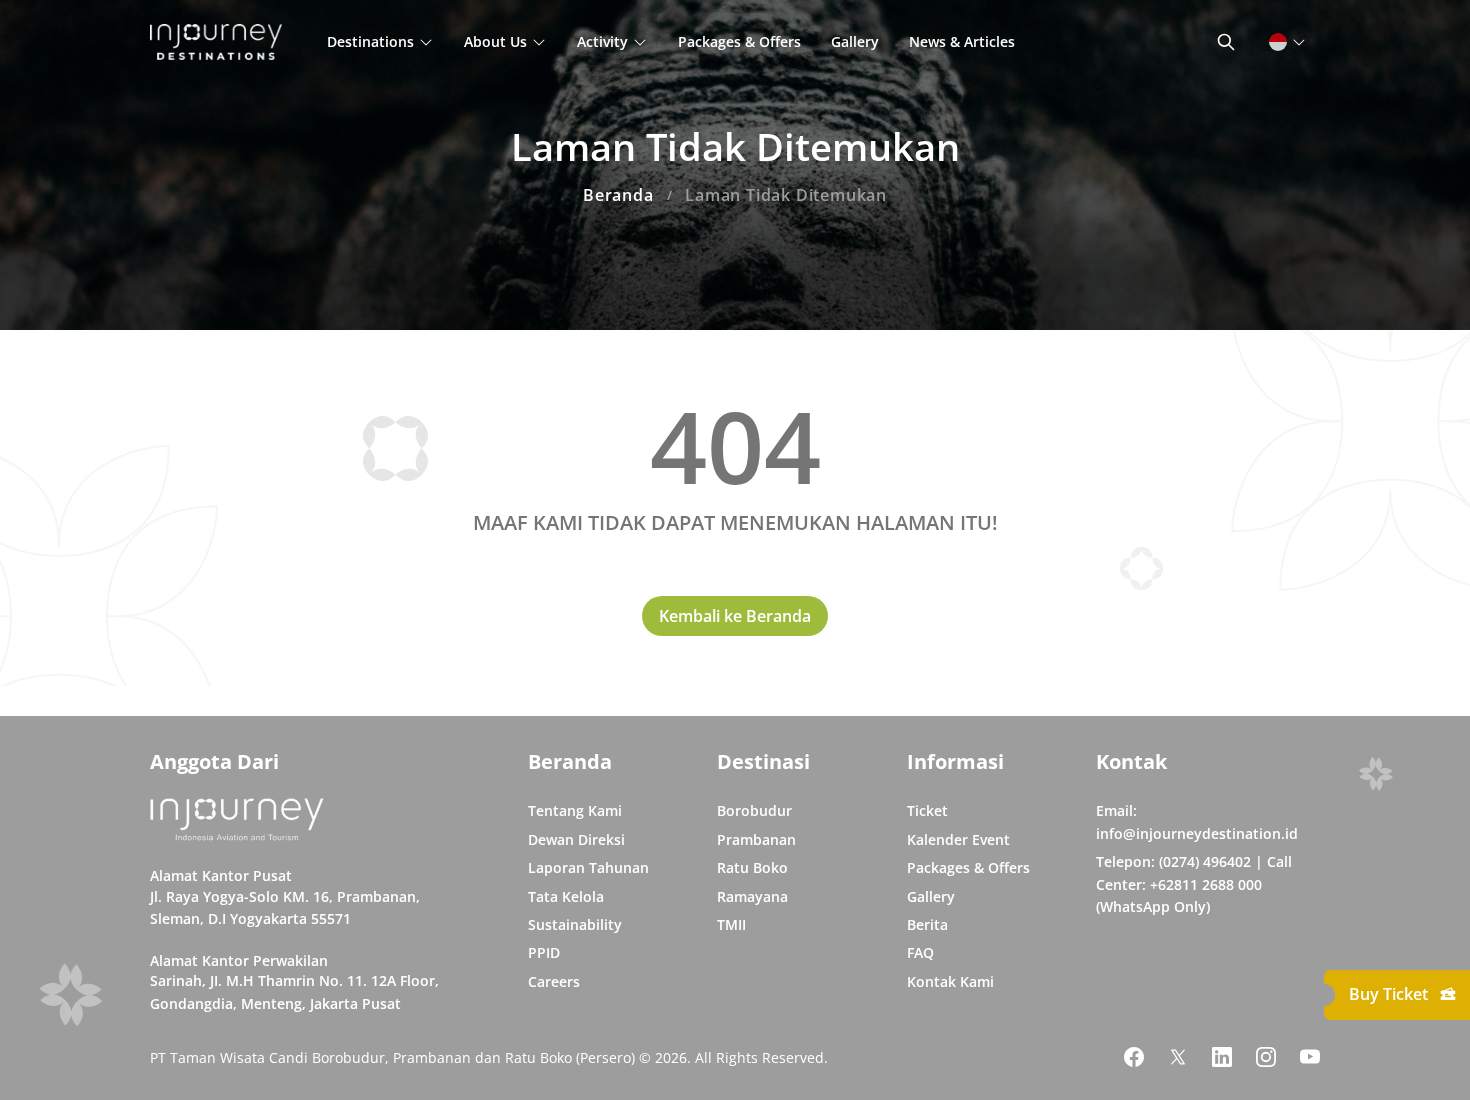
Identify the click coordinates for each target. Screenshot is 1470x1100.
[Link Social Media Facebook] (1134, 1057)
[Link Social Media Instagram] (1266, 1057)
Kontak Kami (950, 981)
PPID (544, 952)
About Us (495, 41)
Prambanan (756, 839)
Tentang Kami (575, 810)
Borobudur (754, 810)
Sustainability (575, 924)
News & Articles (962, 41)
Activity (602, 41)
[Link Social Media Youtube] (1310, 1057)
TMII (731, 924)
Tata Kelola (566, 896)
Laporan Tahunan (588, 867)
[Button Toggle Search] (1226, 42)
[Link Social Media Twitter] (1178, 1057)
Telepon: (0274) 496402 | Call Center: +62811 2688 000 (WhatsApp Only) (1194, 884)
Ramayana (752, 896)
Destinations (370, 41)
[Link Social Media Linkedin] (1222, 1057)
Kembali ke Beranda (735, 616)
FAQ (920, 952)
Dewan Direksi (576, 839)
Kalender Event (958, 839)
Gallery (855, 41)
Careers (554, 981)
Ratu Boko (752, 867)
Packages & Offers (739, 41)
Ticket (927, 810)
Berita (927, 924)
